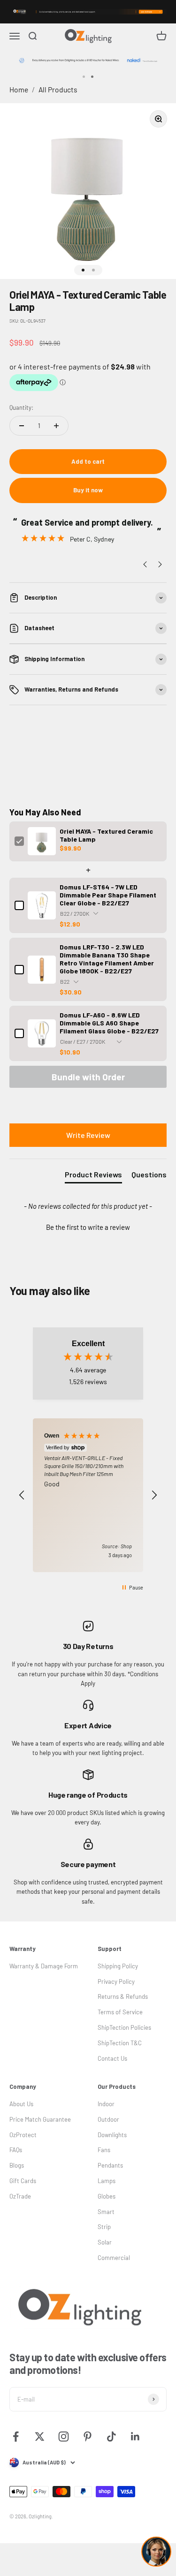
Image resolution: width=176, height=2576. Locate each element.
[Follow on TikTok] (111, 2437)
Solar (105, 2242)
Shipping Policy (118, 1966)
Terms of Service (120, 2012)
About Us (21, 2104)
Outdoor (108, 2119)
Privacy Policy (116, 1981)
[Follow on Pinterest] (88, 2437)
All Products (58, 89)
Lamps (107, 2181)
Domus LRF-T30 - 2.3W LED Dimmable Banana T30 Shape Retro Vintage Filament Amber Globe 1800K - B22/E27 (107, 959)
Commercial (114, 2258)
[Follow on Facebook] (16, 2437)
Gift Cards (23, 2181)
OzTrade (20, 2196)
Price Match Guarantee (40, 2119)
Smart (106, 2212)
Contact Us (112, 2058)
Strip (104, 2227)
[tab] (93, 1176)
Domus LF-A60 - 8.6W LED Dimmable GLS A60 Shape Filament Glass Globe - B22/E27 (109, 1023)
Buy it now (88, 490)
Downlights (112, 2135)
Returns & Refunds (123, 1996)
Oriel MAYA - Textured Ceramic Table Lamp (106, 835)
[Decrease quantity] (22, 426)
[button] (88, 1226)
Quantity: (21, 407)
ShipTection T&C (120, 2043)
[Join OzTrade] (88, 12)
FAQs (16, 2150)
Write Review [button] (88, 1135)
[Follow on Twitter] (40, 2437)
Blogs (17, 2165)
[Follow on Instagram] (64, 2437)
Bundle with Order (88, 1077)
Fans (104, 2150)
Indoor (106, 2104)
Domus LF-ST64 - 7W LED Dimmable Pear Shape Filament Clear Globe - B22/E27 (108, 895)
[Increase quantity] (56, 426)
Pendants (110, 2165)
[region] (88, 1495)
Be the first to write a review (88, 1227)
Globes (107, 2196)
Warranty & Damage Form (44, 1966)
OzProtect (23, 2135)
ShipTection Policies (124, 2027)
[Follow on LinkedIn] (135, 2437)
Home (19, 89)
